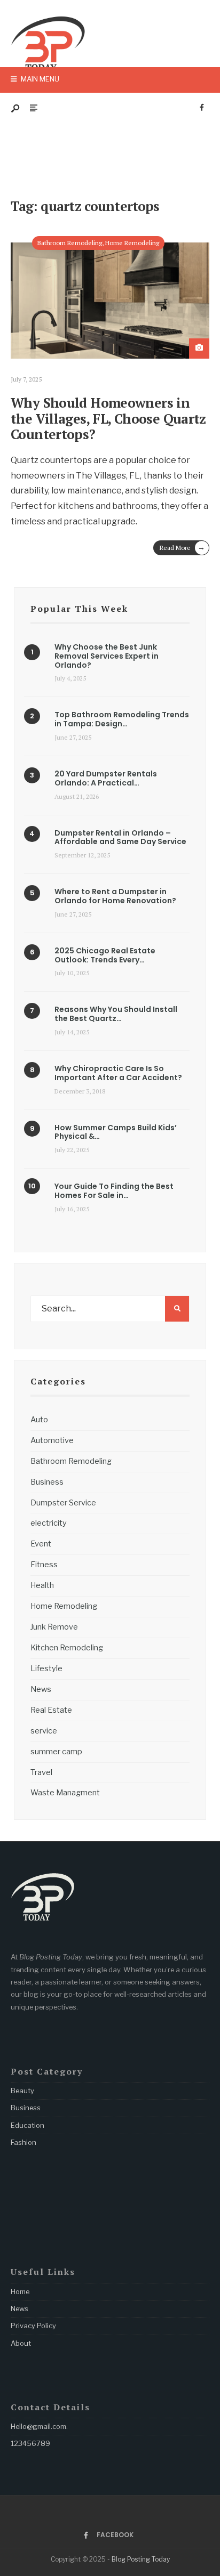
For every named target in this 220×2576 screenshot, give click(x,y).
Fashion (23, 2142)
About (21, 2343)
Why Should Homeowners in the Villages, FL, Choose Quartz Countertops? (108, 418)
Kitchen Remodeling (67, 1648)
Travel (41, 1772)
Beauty (22, 2091)
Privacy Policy (33, 2326)
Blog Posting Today (141, 2559)
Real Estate (51, 1710)
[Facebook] (202, 108)
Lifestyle (46, 1668)
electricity (49, 1523)
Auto (39, 1420)
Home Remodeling (132, 243)
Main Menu (39, 79)
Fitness (44, 1565)
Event (41, 1544)
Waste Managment (65, 1793)
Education (27, 2125)
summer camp (56, 1752)
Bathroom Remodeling (70, 243)
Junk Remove (54, 1627)
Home (20, 2291)
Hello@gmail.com (38, 2426)
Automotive (52, 1440)
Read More (182, 547)
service (44, 1731)
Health (42, 1585)
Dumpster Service (63, 1503)
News (41, 1689)
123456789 (30, 2443)
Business (47, 1482)
